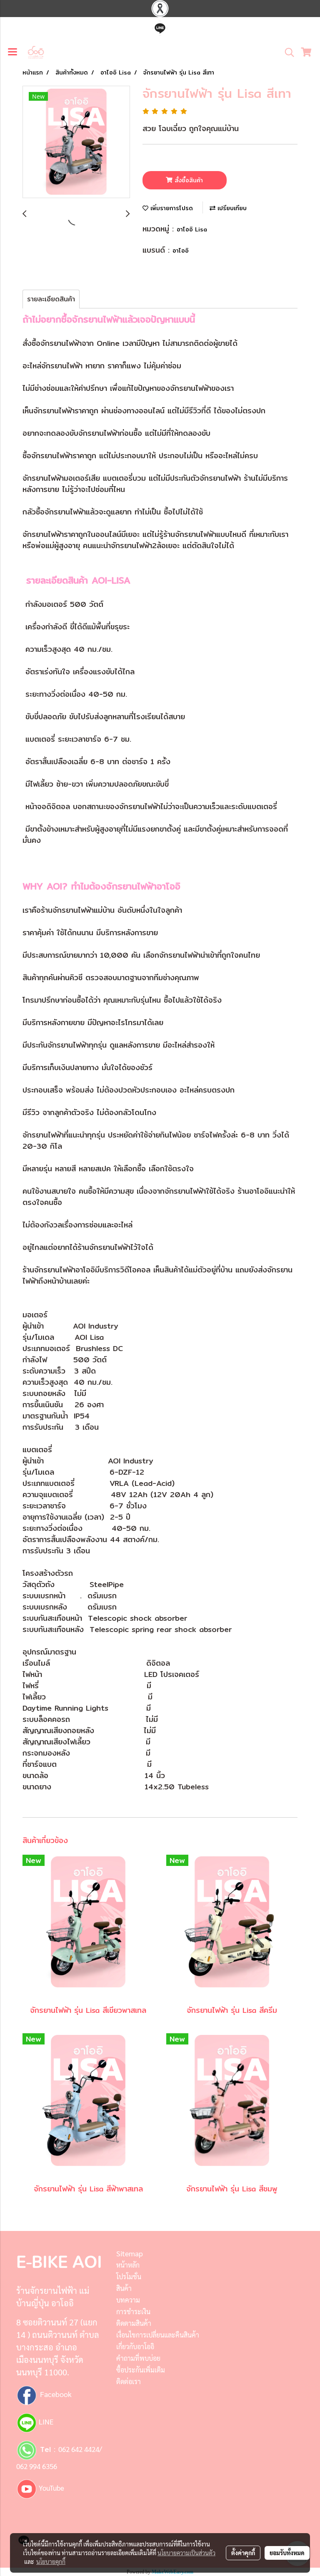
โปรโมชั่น (129, 2277)
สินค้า (124, 2288)
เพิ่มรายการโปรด (171, 208)
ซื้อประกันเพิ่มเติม (141, 2370)
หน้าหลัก (128, 2265)
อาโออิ (181, 251)
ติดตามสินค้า (134, 2323)
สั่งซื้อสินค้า (188, 180)
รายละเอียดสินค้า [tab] (51, 299)
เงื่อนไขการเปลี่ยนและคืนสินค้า (158, 2335)
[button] (287, 52)
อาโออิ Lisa (192, 229)
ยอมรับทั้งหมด (287, 2553)
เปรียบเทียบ (231, 208)
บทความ (128, 2300)
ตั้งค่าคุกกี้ (243, 2553)
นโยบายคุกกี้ (51, 2561)
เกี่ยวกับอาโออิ (135, 2346)
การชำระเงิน (133, 2311)
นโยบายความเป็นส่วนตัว (186, 2553)
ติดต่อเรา (129, 2381)
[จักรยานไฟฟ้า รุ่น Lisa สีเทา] (76, 142)
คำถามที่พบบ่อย (138, 2358)
